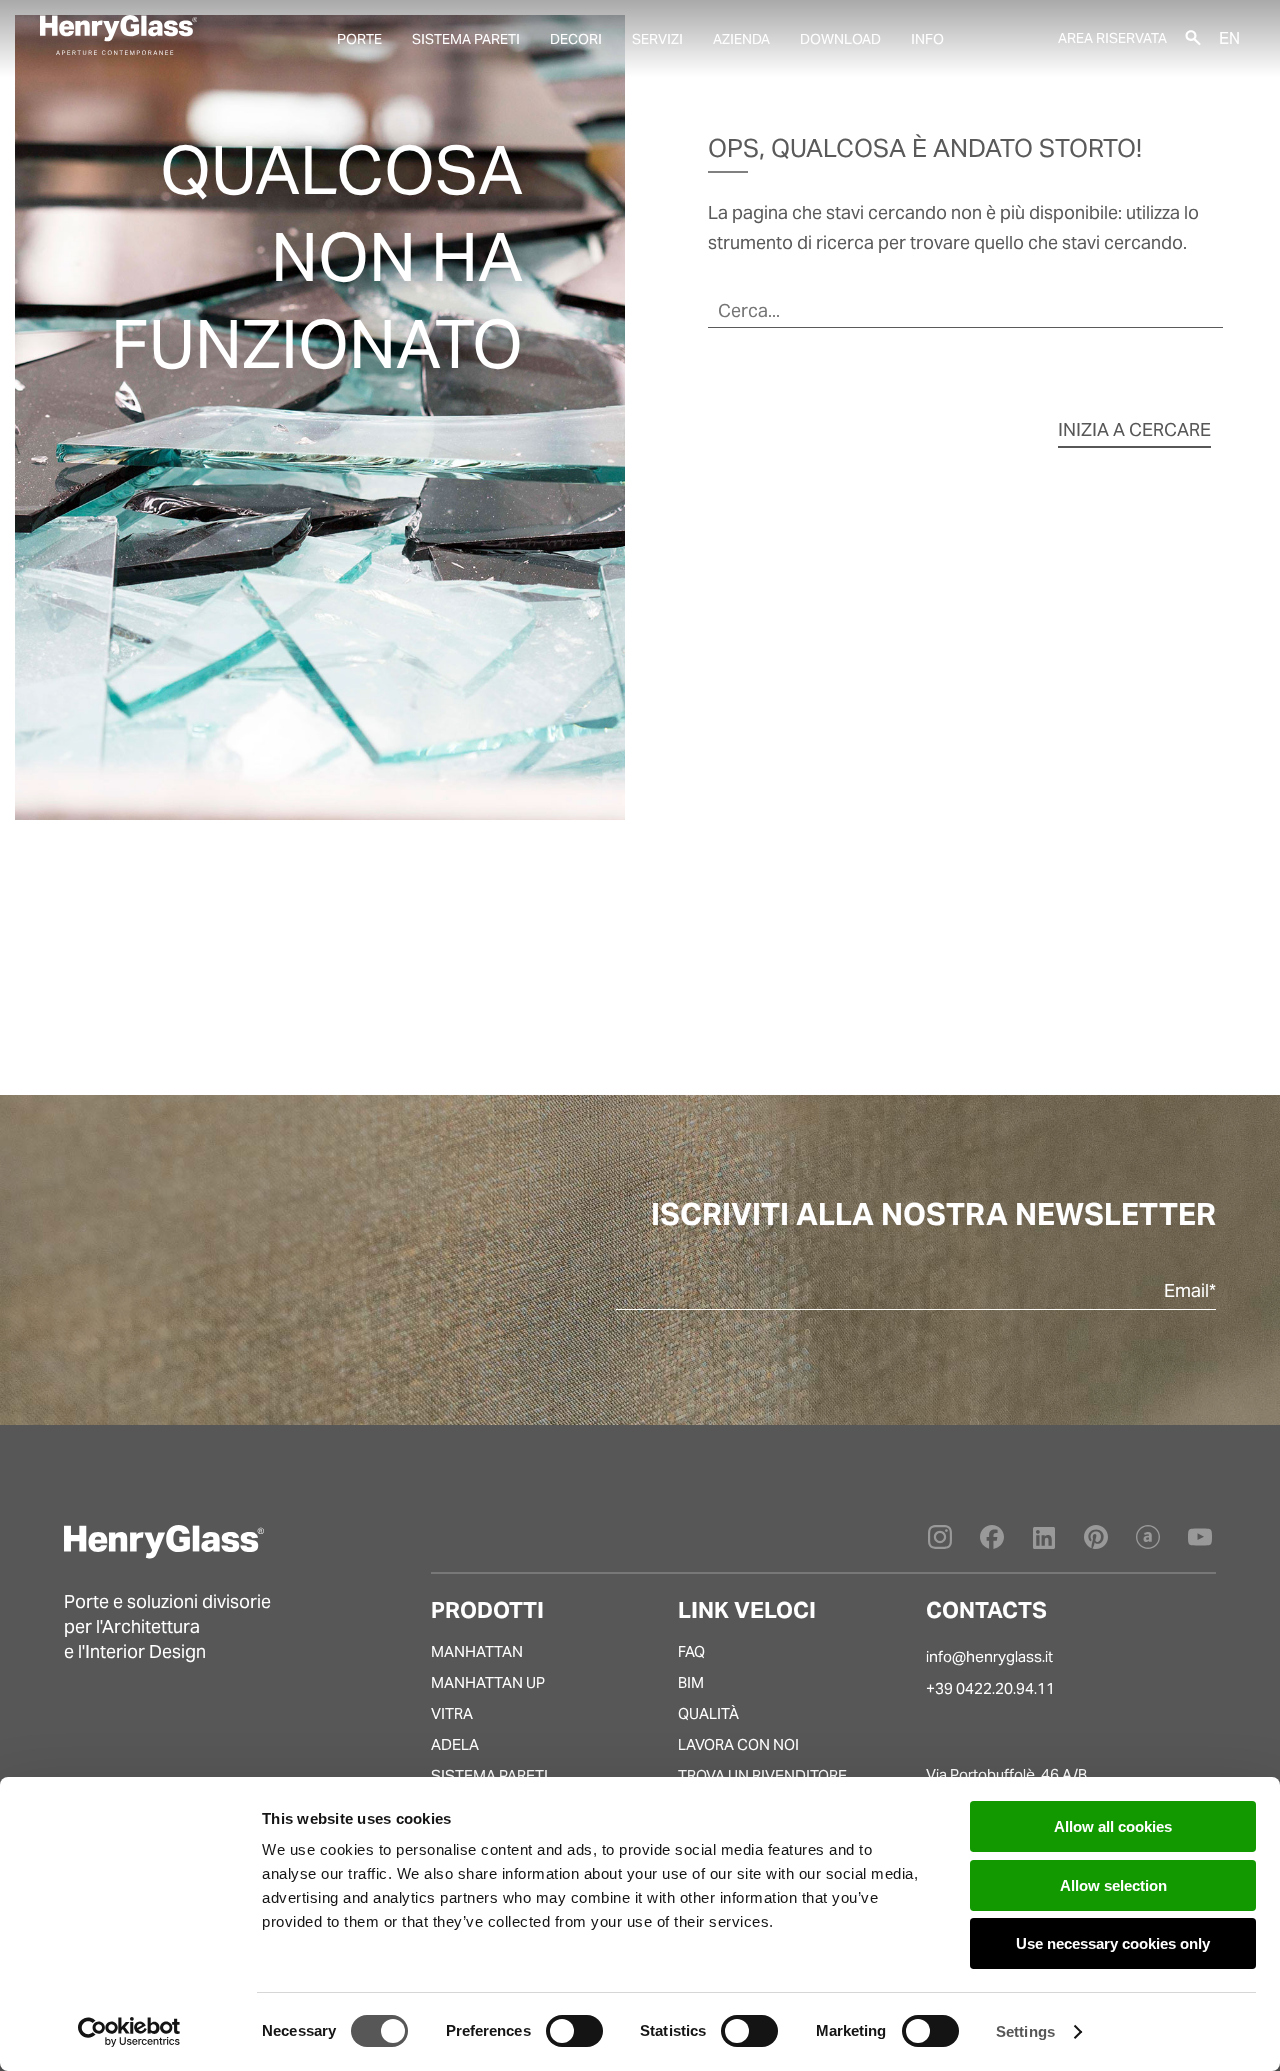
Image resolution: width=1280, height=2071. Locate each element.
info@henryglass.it (989, 1656)
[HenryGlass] (118, 35)
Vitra (452, 1713)
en (1229, 37)
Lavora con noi (738, 1744)
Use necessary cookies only (1113, 1943)
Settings (1025, 2031)
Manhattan (477, 1651)
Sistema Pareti (489, 1775)
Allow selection (1113, 1885)
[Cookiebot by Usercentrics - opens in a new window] (129, 2032)
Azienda (741, 39)
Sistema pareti (466, 39)
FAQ (691, 1651)
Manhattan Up (488, 1682)
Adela (455, 1744)
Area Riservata (1112, 38)
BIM (691, 1682)
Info (927, 39)
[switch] (574, 2031)
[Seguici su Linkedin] (1044, 1542)
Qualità (708, 1713)
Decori (576, 39)
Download (840, 39)
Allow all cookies (1113, 1826)
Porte (359, 39)
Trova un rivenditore (762, 1775)
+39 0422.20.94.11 (990, 1688)
